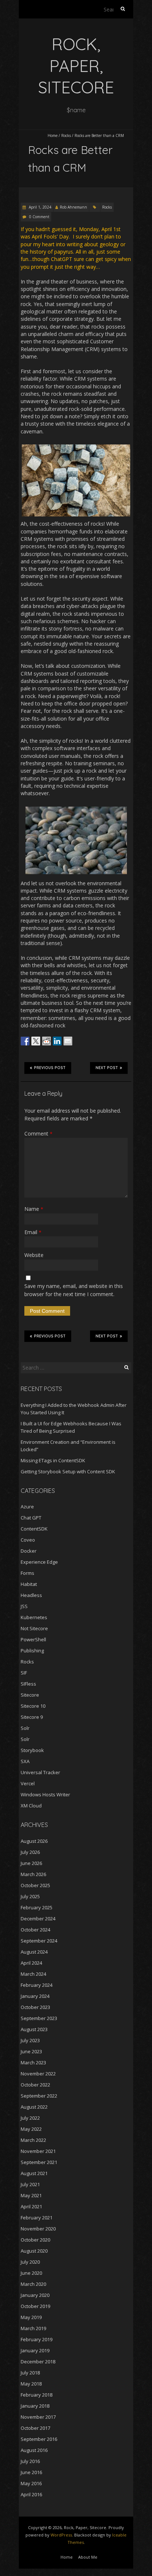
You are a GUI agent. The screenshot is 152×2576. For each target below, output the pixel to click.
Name (34, 1209)
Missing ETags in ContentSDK (53, 1460)
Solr (25, 1728)
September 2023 (39, 2018)
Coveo (28, 1540)
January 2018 (35, 2406)
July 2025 (30, 1896)
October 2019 (35, 2306)
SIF (24, 1673)
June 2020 (31, 2273)
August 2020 (34, 2251)
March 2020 (33, 2284)
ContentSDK (34, 1529)
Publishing (32, 1651)
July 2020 (30, 2262)
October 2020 (35, 2240)
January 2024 (35, 1996)
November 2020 (38, 2229)
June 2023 (31, 2051)
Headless (31, 1595)
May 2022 (31, 2129)
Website (34, 1255)
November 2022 (38, 2074)
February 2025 (37, 1907)
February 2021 (37, 2218)
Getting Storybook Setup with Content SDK (68, 1471)
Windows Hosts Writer (45, 1794)
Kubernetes (34, 1617)
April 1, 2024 (39, 207)
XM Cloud (31, 1806)
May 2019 (31, 2317)
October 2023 (35, 2007)
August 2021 (34, 2173)
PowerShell (33, 1639)
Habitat (29, 1584)
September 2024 (39, 1941)
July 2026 (30, 1852)
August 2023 (34, 2029)
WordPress (61, 2535)
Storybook (32, 1750)
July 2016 (30, 2461)
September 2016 (39, 2439)
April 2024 (31, 1963)
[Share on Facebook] (25, 1041)
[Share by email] (68, 1041)
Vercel (28, 1783)
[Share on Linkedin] (57, 1041)
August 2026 (34, 1841)
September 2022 (39, 2096)
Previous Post (50, 1068)
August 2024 (34, 1952)
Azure (27, 1507)
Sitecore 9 (32, 1717)
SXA (25, 1761)
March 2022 (33, 2140)
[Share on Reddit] (46, 1041)
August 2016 (34, 2450)
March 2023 (33, 2062)
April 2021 (31, 2206)
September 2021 (39, 2162)
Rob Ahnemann (73, 207)
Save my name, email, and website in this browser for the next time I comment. (74, 1290)
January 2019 (35, 2350)
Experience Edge (39, 1562)
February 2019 (37, 2339)
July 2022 (30, 2118)
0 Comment (39, 217)
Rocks (66, 135)
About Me (88, 2557)
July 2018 (30, 2373)
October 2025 (35, 1885)
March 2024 (33, 1974)
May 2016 (31, 2483)
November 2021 (38, 2151)
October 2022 (35, 2085)
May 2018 (31, 2384)
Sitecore (30, 1695)
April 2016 (31, 2494)
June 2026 (31, 1863)
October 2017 (35, 2428)
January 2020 (35, 2295)
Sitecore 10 (33, 1706)
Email (33, 1232)
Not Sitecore (34, 1628)
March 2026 (33, 1874)
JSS (24, 1606)
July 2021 (30, 2184)
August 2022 (34, 2107)
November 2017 (38, 2417)
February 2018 (37, 2395)
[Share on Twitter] (36, 1041)
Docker (29, 1551)
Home (53, 135)
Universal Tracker (40, 1772)
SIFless (28, 1684)
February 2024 (37, 1985)
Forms (27, 1573)
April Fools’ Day (50, 236)
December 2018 (38, 2362)
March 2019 (33, 2328)
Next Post (107, 1068)
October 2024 (35, 1930)
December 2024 (38, 1919)
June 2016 (31, 2472)
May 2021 (31, 2195)
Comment (38, 1134)
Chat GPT (31, 1518)
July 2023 (30, 2040)
